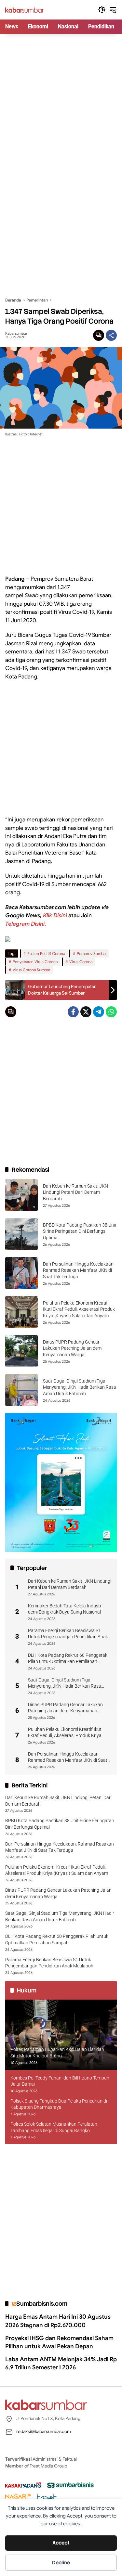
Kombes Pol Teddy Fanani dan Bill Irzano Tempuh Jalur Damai (60, 2081)
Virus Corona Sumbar (31, 970)
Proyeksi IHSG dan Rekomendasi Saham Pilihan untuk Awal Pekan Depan (59, 2342)
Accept (61, 2543)
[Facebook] (73, 1012)
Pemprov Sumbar (92, 953)
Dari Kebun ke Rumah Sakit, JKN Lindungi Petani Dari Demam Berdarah (75, 1192)
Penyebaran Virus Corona (35, 962)
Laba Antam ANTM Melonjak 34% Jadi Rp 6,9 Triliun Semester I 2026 (61, 2363)
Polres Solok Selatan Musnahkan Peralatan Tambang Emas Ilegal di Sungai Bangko (54, 2127)
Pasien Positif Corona (46, 953)
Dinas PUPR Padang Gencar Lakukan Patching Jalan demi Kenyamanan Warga (73, 1348)
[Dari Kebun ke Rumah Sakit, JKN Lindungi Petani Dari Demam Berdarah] (21, 1195)
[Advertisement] (61, 98)
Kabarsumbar (16, 334)
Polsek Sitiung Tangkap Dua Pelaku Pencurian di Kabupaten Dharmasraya (59, 2104)
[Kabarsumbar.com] (25, 10)
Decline (61, 2563)
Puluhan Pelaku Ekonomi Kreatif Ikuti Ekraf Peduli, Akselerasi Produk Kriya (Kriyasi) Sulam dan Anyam (79, 1309)
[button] (102, 10)
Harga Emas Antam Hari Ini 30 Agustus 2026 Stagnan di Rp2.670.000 (58, 2321)
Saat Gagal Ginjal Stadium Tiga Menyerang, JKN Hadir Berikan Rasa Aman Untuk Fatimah (80, 1387)
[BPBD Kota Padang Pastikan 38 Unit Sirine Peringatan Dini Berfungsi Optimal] (21, 1234)
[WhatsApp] (111, 1012)
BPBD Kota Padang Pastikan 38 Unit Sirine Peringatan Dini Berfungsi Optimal (80, 1231)
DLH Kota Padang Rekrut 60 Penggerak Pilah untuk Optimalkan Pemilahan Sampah (68, 1659)
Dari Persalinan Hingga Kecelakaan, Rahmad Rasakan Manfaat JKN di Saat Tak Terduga (79, 1270)
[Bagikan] (111, 335)
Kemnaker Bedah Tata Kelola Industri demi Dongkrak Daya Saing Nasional (65, 1609)
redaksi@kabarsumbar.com (44, 2431)
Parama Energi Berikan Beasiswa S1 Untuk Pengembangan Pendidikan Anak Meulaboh (68, 1634)
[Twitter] (86, 1012)
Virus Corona (81, 962)
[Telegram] (99, 1012)
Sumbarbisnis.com (42, 2304)
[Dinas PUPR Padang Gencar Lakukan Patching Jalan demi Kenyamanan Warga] (21, 1351)
